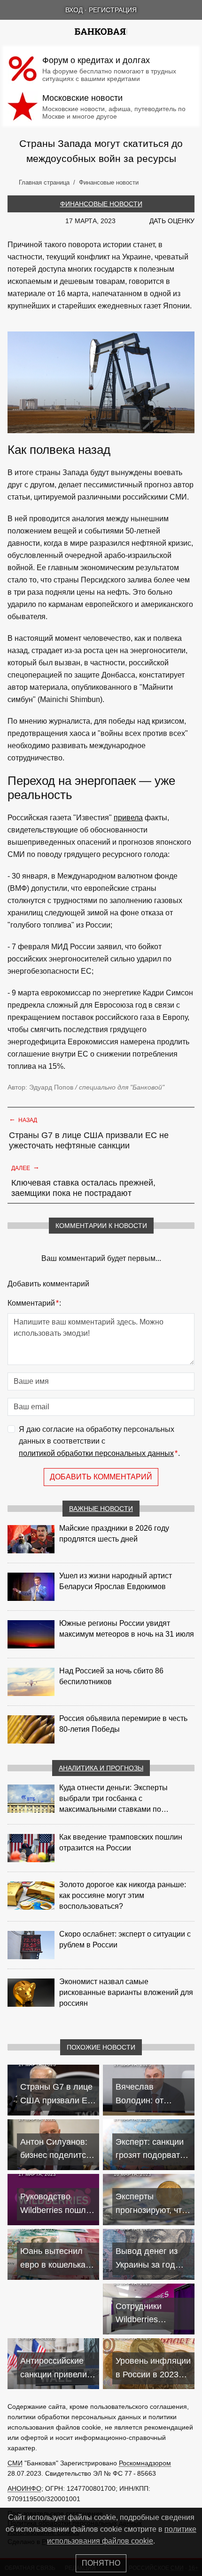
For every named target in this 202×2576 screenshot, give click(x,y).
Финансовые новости (101, 204)
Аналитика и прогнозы (101, 1768)
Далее (25, 1167)
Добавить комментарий (101, 1477)
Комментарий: (34, 1303)
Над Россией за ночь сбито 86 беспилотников (111, 1676)
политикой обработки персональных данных (96, 1453)
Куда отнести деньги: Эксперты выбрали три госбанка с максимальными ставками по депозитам (113, 1799)
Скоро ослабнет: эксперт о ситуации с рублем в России (125, 1939)
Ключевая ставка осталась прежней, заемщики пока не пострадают (83, 1188)
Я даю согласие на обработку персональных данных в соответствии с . (99, 1441)
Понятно (101, 2563)
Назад (23, 1119)
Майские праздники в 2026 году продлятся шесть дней (114, 1534)
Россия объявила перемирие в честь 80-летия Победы (123, 1724)
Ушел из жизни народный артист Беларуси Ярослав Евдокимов (116, 1581)
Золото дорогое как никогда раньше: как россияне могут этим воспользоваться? (123, 1895)
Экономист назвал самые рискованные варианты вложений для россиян (126, 1992)
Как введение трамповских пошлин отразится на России (121, 1842)
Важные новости (101, 1509)
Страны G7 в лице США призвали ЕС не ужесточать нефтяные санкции (89, 1140)
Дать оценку (172, 221)
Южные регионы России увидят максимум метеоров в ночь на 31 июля (127, 1629)
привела (128, 818)
